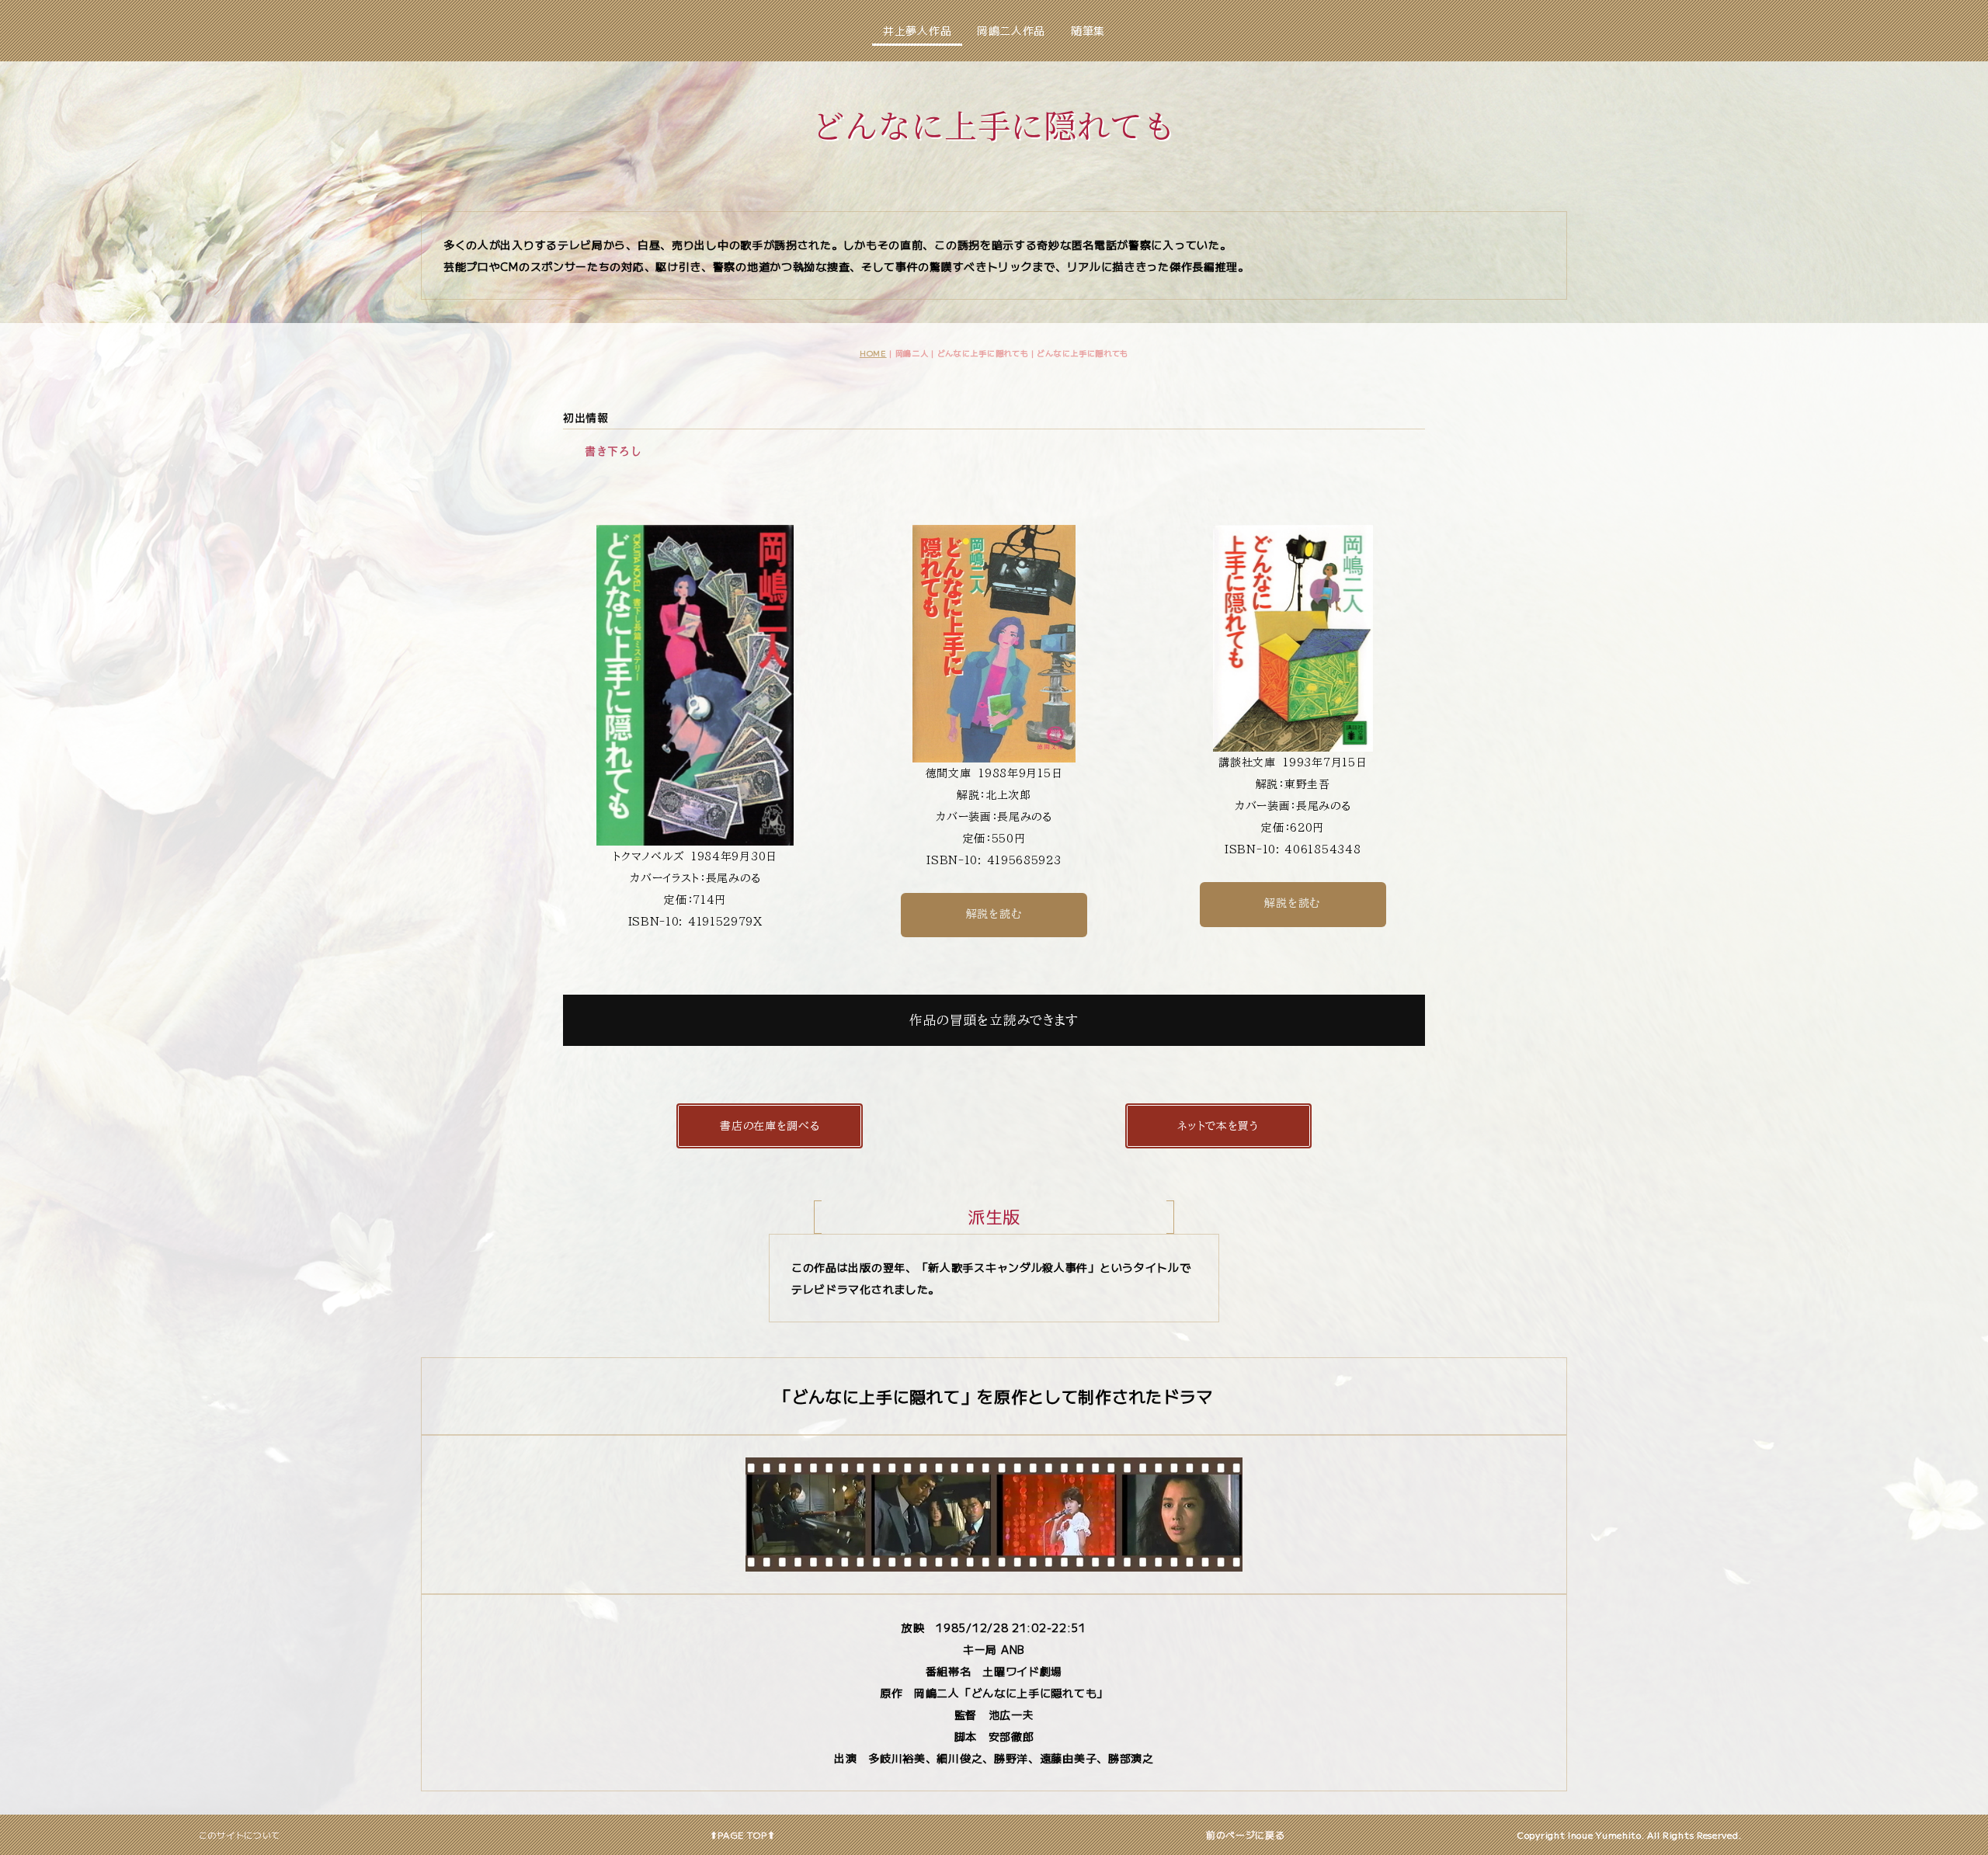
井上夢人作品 (917, 30)
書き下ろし (613, 451)
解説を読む (994, 914)
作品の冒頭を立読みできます (994, 1020)
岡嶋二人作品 (1011, 30)
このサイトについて (240, 1835)
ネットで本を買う (1218, 1126)
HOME (873, 353)
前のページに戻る (1246, 1834)
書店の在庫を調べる (770, 1126)
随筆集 (1088, 30)
